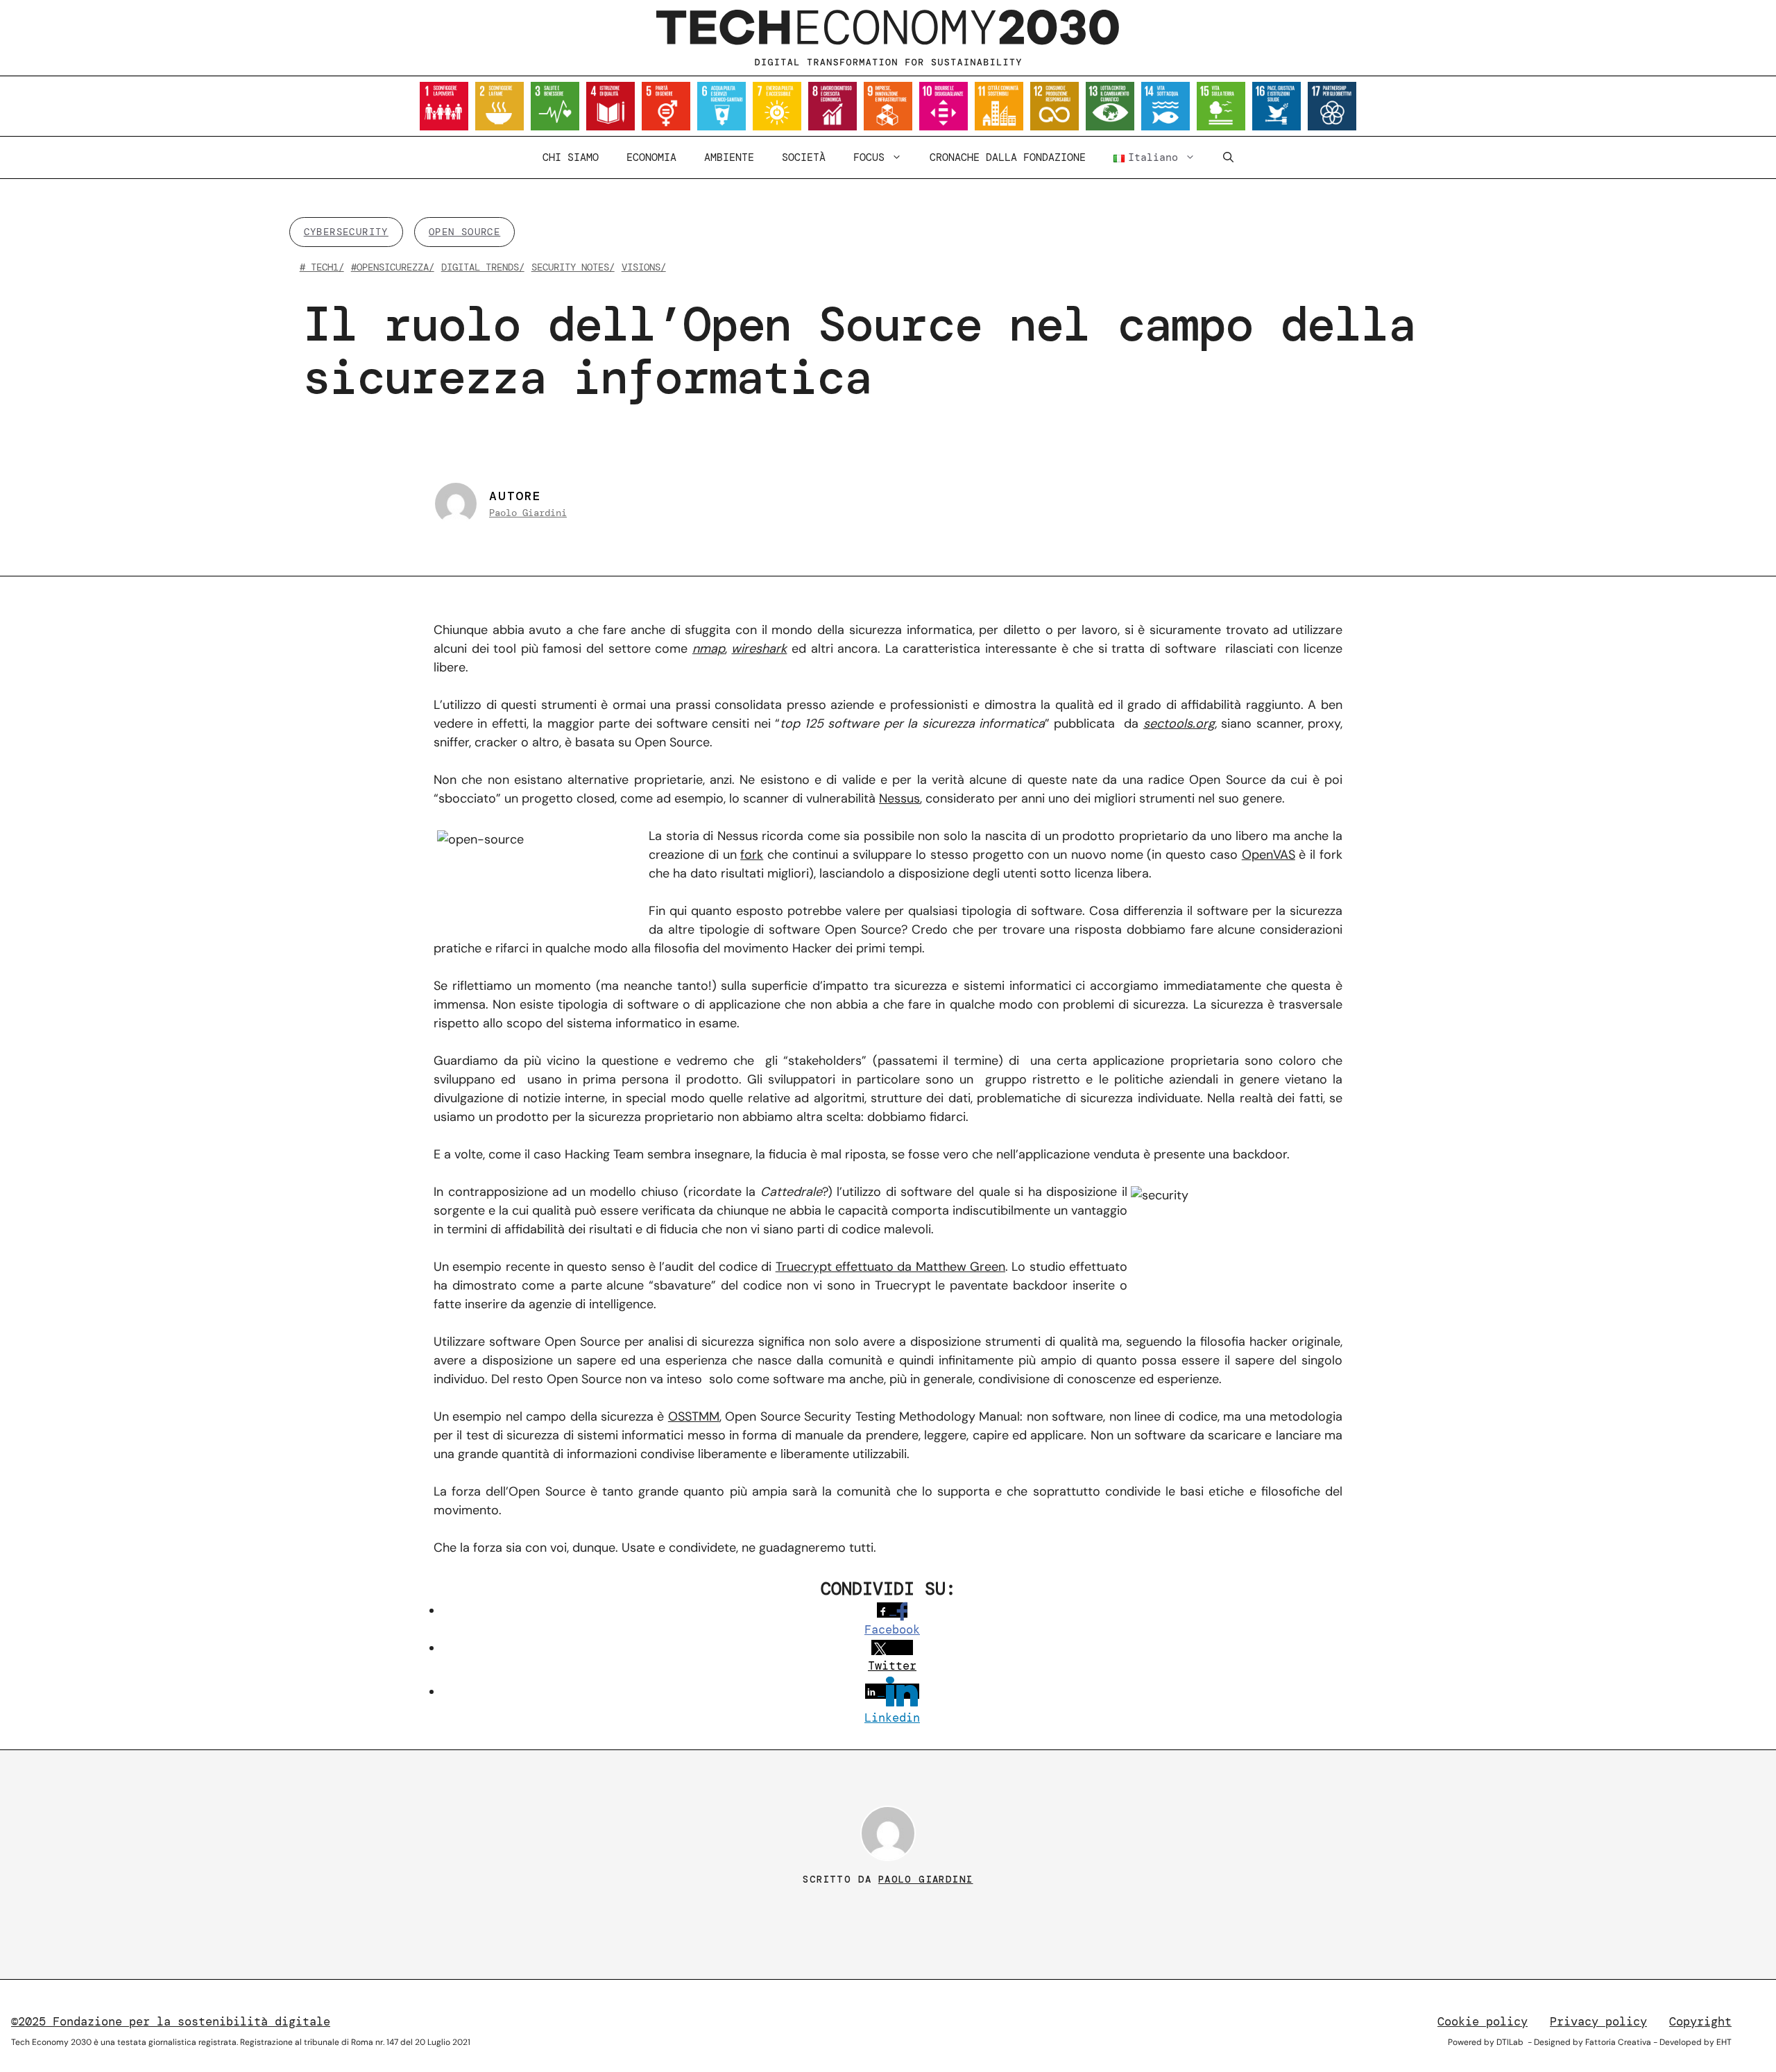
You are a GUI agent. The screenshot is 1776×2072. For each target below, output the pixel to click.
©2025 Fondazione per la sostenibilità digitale (171, 2021)
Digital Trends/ (483, 267)
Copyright (1700, 2021)
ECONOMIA (651, 157)
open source (464, 232)
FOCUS (869, 157)
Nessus (899, 798)
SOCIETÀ (804, 157)
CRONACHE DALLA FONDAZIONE (1008, 157)
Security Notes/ (573, 267)
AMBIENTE (729, 157)
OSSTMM (694, 1416)
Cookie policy (1483, 2021)
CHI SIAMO (571, 157)
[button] (1228, 157)
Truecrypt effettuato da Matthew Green (890, 1267)
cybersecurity (346, 232)
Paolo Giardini (528, 513)
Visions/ (644, 267)
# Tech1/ (322, 267)
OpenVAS (1269, 855)
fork (752, 855)
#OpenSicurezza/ (393, 267)
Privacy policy (1598, 2021)
